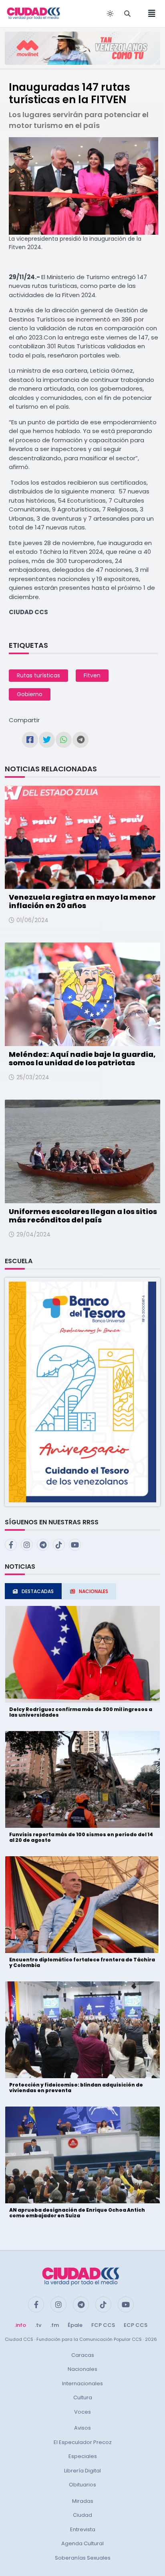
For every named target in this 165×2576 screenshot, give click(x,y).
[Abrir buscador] (127, 14)
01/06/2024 (32, 920)
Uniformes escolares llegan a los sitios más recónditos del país (83, 1216)
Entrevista (83, 2529)
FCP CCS (103, 2325)
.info (20, 2325)
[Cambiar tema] (110, 14)
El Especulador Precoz (83, 2442)
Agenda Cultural (82, 2543)
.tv (38, 2325)
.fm (54, 2325)
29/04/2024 (33, 1234)
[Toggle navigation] (149, 14)
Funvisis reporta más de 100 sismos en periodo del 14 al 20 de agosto (81, 1837)
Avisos (82, 2428)
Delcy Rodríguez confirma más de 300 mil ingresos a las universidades (81, 1712)
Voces (82, 2412)
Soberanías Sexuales (83, 2558)
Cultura (83, 2397)
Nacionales (82, 2369)
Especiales (83, 2456)
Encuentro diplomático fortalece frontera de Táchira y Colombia (82, 1962)
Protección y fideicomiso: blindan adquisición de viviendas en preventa (76, 2088)
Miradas (83, 2501)
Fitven (92, 675)
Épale (75, 2325)
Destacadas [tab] (38, 1591)
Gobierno (30, 694)
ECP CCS (136, 2325)
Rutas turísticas (38, 675)
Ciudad (82, 2515)
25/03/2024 (33, 1077)
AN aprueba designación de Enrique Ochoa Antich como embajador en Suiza (77, 2213)
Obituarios (82, 2485)
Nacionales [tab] (94, 1591)
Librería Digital (82, 2471)
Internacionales (82, 2383)
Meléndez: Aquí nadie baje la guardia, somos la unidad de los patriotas (82, 1059)
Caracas (83, 2355)
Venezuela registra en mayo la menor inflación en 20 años (82, 902)
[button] (82, 1391)
